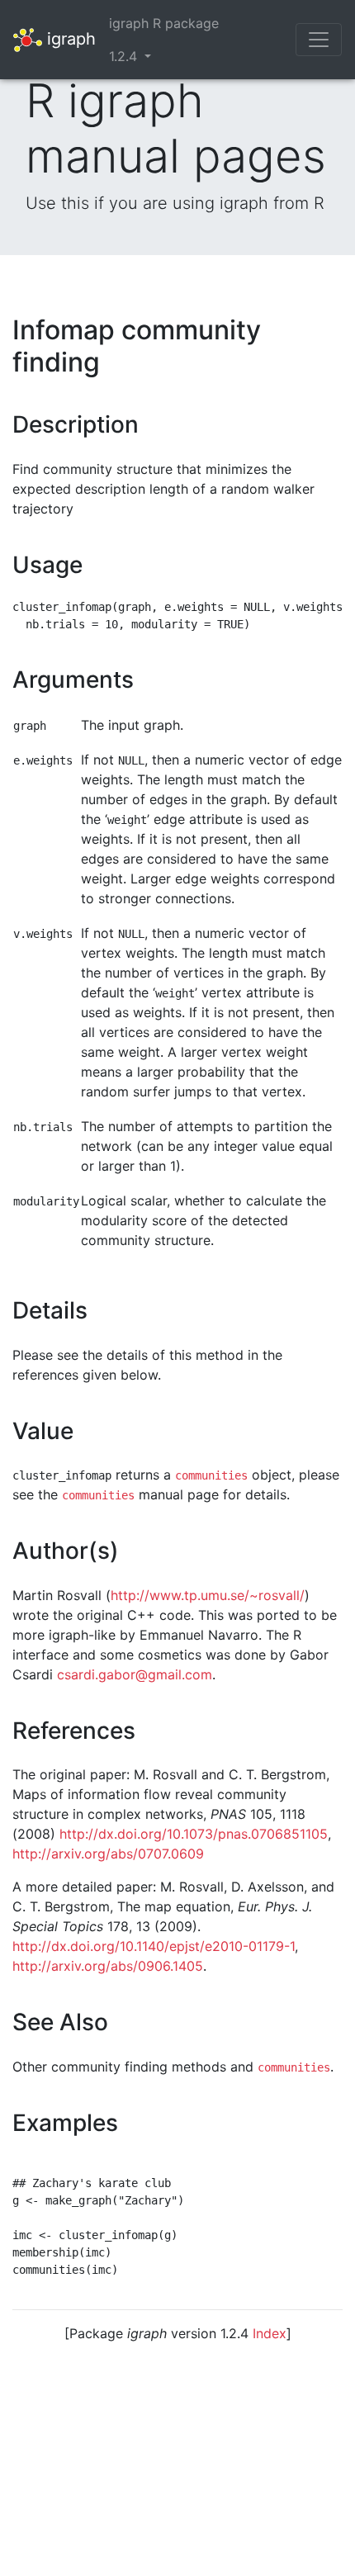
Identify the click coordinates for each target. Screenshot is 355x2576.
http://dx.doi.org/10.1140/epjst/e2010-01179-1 (154, 1946)
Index (270, 2333)
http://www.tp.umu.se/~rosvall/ (208, 1595)
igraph (69, 38)
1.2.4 (125, 56)
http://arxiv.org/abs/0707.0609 (108, 1854)
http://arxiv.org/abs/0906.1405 (108, 1966)
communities (211, 1475)
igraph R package (164, 23)
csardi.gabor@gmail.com (135, 1674)
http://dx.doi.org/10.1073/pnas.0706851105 (194, 1834)
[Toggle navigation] (319, 40)
